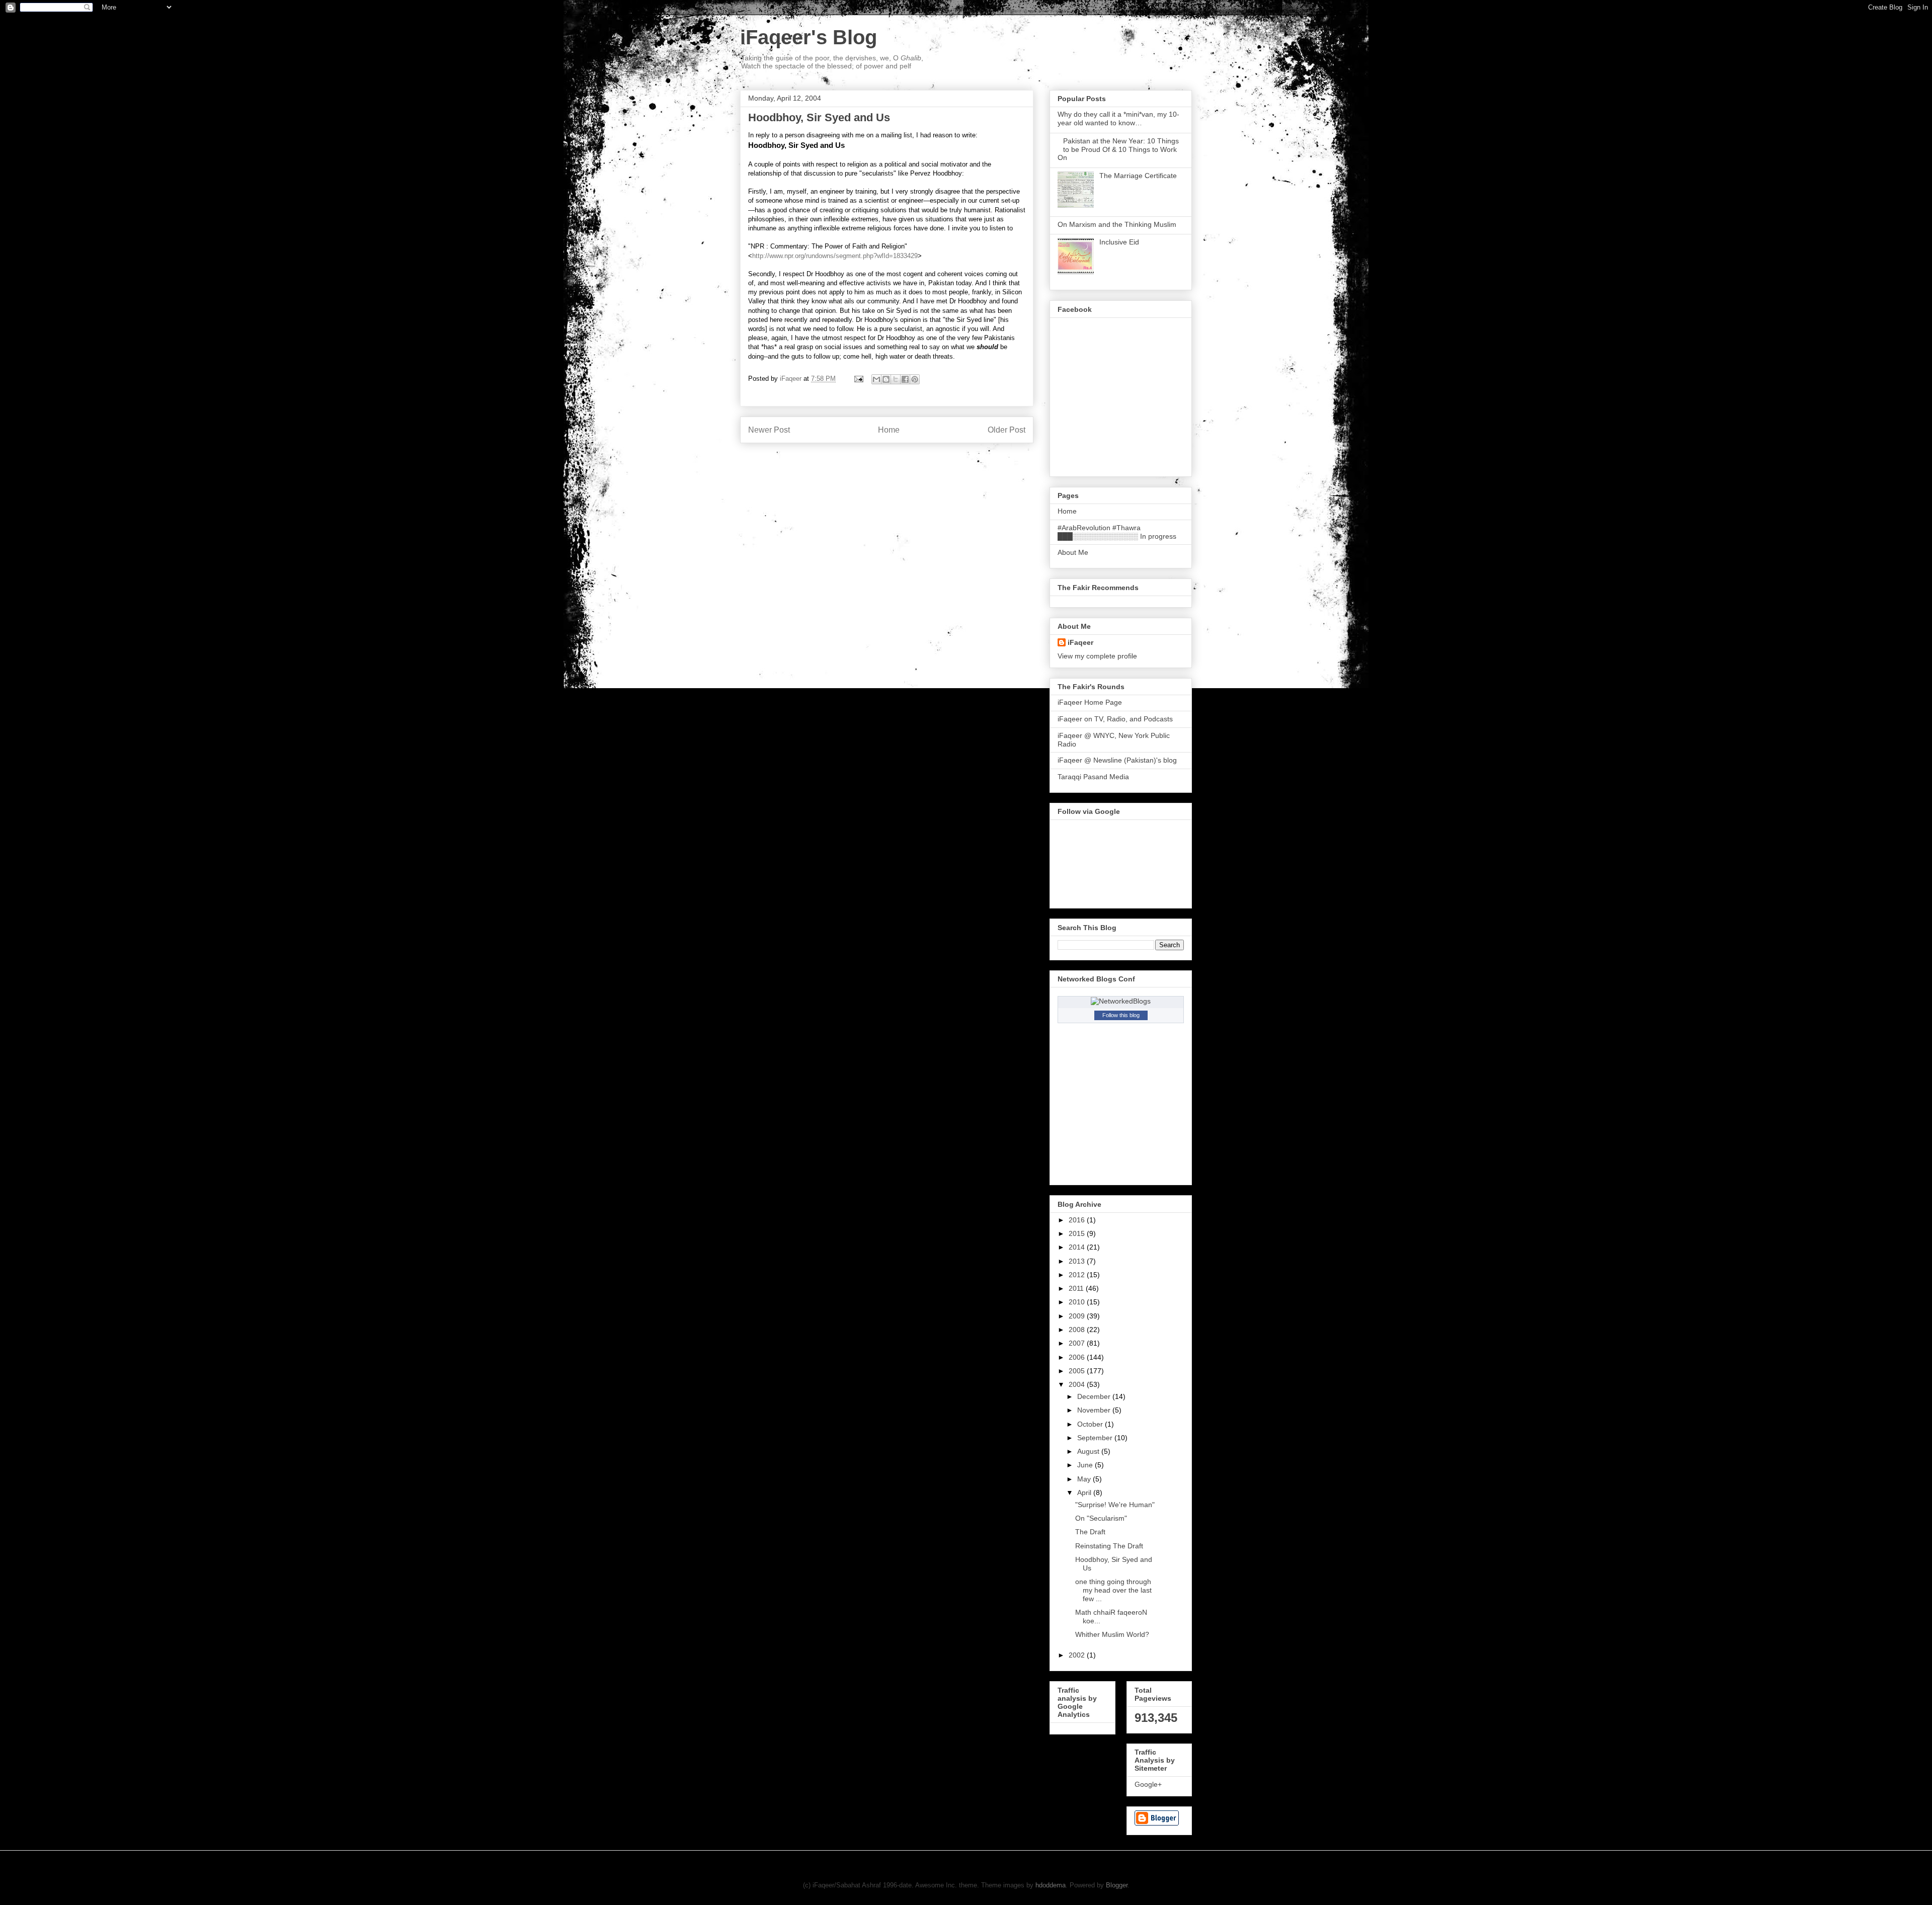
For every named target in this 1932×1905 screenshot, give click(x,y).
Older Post (1007, 430)
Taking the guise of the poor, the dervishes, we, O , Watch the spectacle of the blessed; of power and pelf (832, 62)
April (1085, 1493)
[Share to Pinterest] (915, 379)
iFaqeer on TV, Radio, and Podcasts (1115, 719)
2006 (1078, 1357)
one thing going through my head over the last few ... (1113, 1590)
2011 (1077, 1288)
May (1085, 1479)
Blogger (1117, 1885)
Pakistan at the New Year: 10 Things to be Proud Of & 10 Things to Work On (1118, 149)
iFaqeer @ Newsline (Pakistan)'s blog (1117, 760)
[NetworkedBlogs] (1121, 1001)
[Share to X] (896, 379)
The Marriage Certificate (1138, 176)
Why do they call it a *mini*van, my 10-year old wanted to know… (1118, 118)
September (1096, 1438)
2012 (1078, 1275)
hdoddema (1051, 1885)
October (1091, 1424)
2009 (1078, 1316)
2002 (1078, 1655)
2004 (1078, 1384)
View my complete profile (1097, 656)
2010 (1078, 1302)
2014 (1078, 1247)
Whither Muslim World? (1112, 1634)
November (1095, 1410)
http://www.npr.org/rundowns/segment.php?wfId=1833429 (835, 256)
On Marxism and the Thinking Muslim (1117, 224)
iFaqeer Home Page (1090, 702)
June (1086, 1465)
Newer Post (769, 430)
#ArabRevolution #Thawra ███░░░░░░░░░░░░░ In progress (1117, 532)
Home (889, 430)
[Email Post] (858, 379)
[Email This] (876, 379)
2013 (1078, 1261)
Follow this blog (1121, 1015)
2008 (1078, 1330)
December (1095, 1396)
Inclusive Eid (1119, 242)
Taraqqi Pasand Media (1093, 777)
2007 (1078, 1343)
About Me (1073, 552)
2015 (1078, 1233)
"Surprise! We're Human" (1115, 1505)
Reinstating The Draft (1109, 1546)
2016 (1078, 1220)
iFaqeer (1080, 642)
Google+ (1148, 1784)
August (1089, 1451)
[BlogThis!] (886, 379)
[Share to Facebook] (905, 379)
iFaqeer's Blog (809, 37)
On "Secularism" (1101, 1518)
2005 (1078, 1371)
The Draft (1090, 1532)
